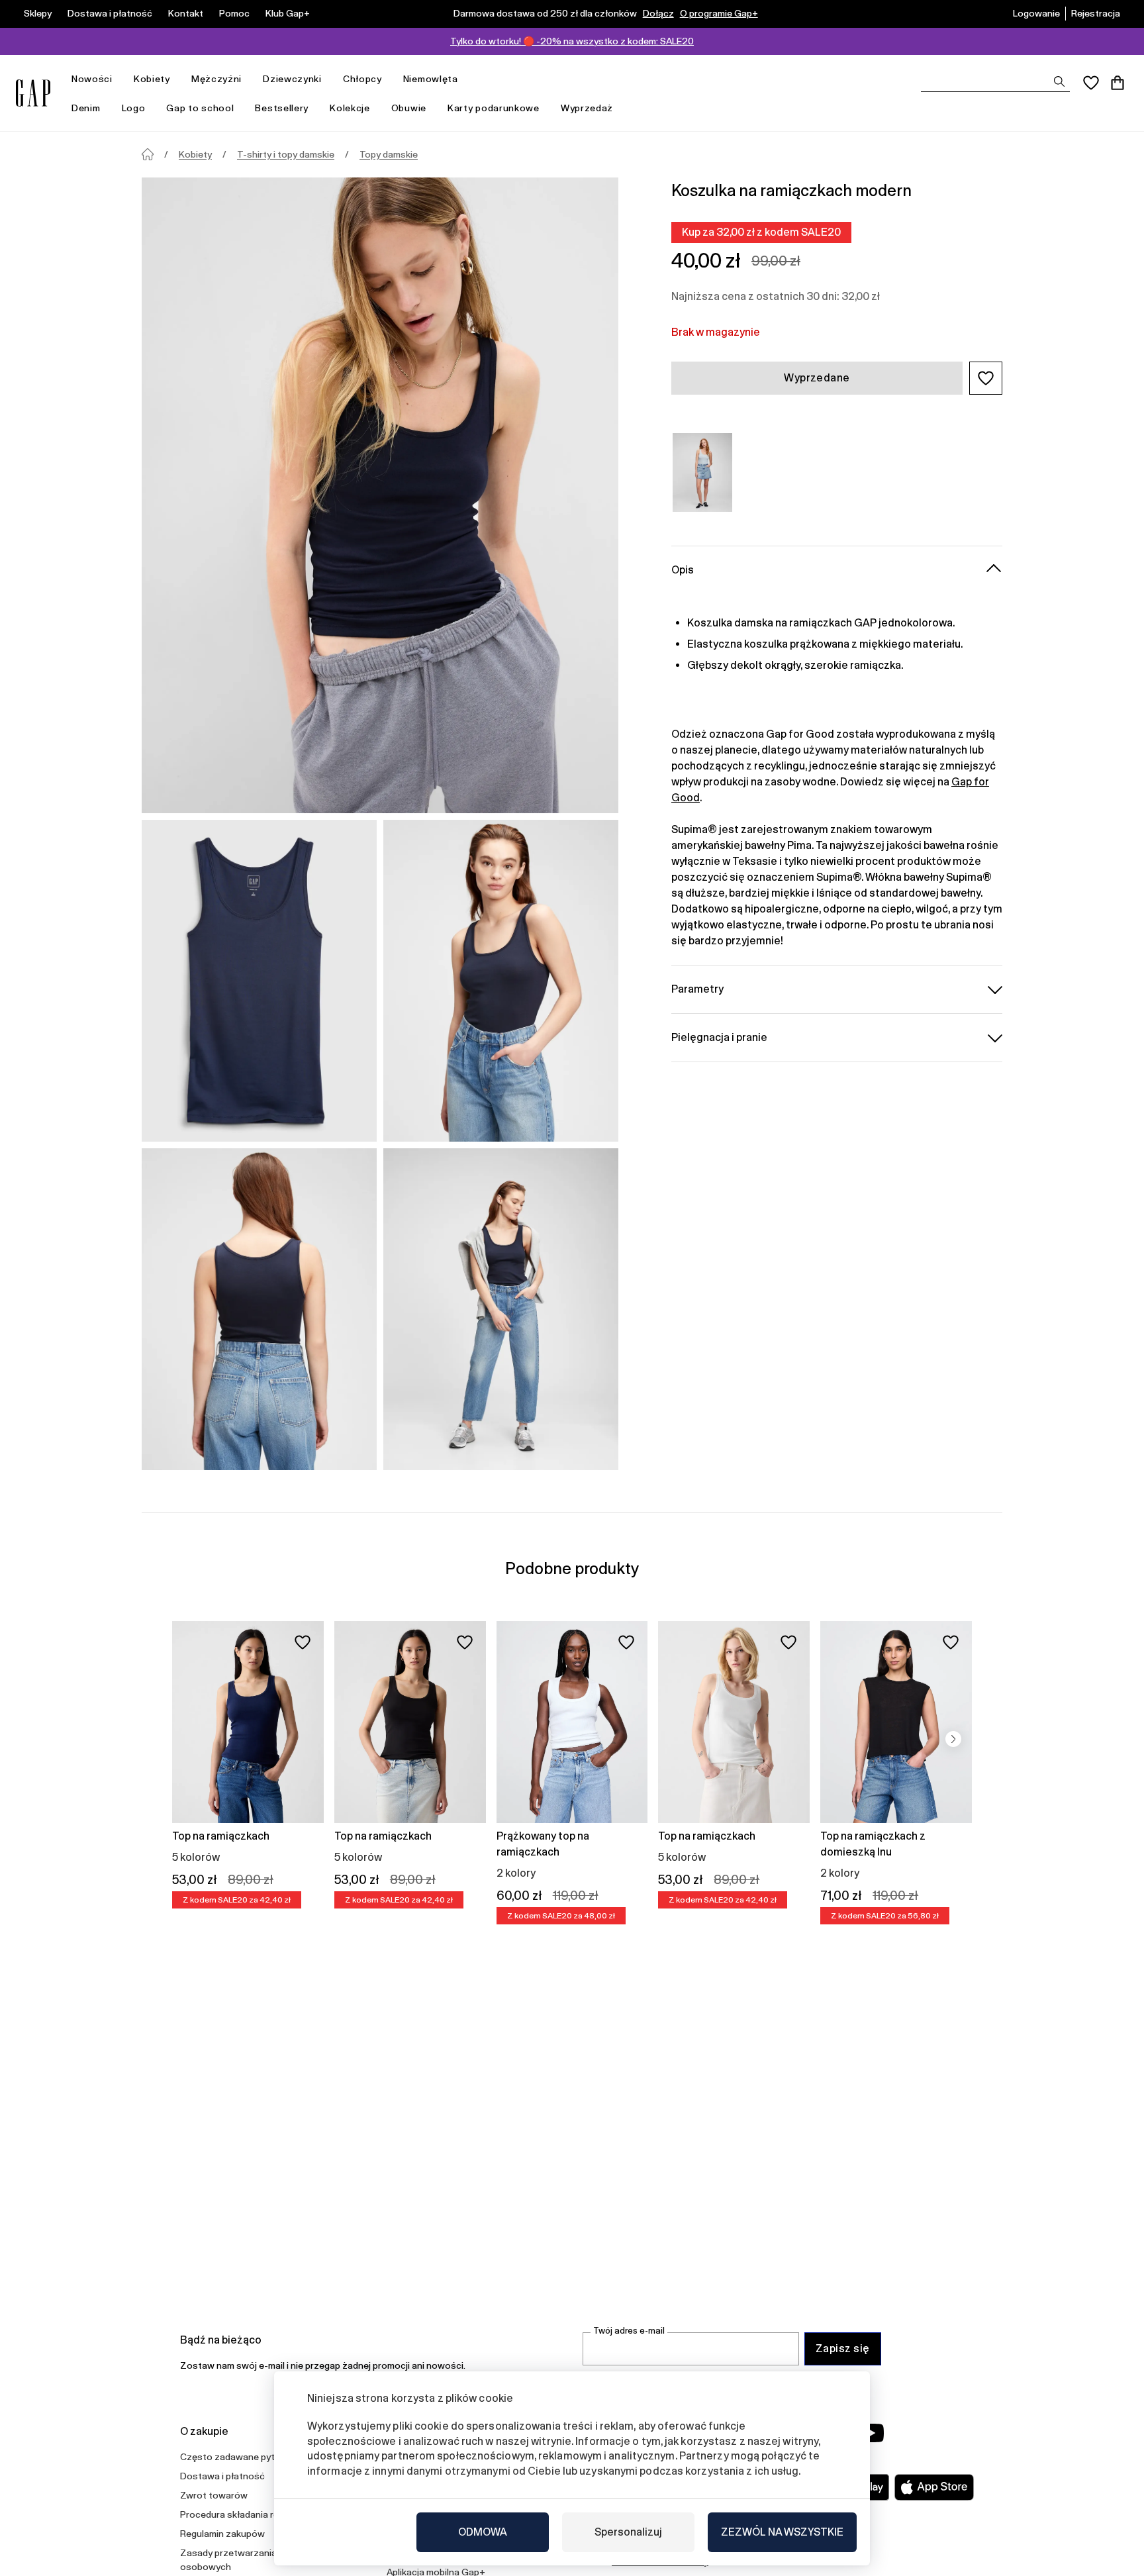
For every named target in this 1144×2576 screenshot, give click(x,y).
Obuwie (409, 108)
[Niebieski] (702, 472)
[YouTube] (871, 2433)
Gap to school (200, 108)
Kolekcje (350, 108)
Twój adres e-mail (629, 2331)
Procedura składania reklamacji (246, 2514)
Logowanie (1036, 13)
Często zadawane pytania (236, 2457)
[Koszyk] (1118, 83)
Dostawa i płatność (110, 13)
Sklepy (38, 13)
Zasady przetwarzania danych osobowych (245, 2560)
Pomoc (234, 13)
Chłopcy (362, 79)
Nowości (92, 79)
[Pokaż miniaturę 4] (501, 1309)
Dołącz (658, 13)
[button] (986, 378)
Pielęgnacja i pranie (719, 1037)
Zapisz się (843, 2349)
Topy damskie (389, 154)
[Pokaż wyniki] (1059, 81)
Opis (683, 569)
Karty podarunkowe (494, 108)
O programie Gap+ (719, 13)
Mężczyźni (216, 79)
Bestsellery (282, 108)
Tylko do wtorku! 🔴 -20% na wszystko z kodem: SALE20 (572, 41)
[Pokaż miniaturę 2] (501, 981)
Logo (134, 108)
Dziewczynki (292, 79)
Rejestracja (1096, 13)
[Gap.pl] (33, 93)
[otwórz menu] (119, 79)
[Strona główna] (148, 154)
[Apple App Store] (934, 2487)
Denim (86, 108)
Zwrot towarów (214, 2495)
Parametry (697, 988)
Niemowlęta (431, 79)
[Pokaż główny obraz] (380, 495)
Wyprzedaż (587, 108)
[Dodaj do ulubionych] (303, 1642)
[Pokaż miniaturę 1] (259, 981)
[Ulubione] (1091, 83)
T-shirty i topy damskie (286, 154)
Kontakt (186, 13)
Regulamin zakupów (222, 2534)
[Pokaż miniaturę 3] (259, 1309)
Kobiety (152, 79)
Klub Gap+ (288, 13)
